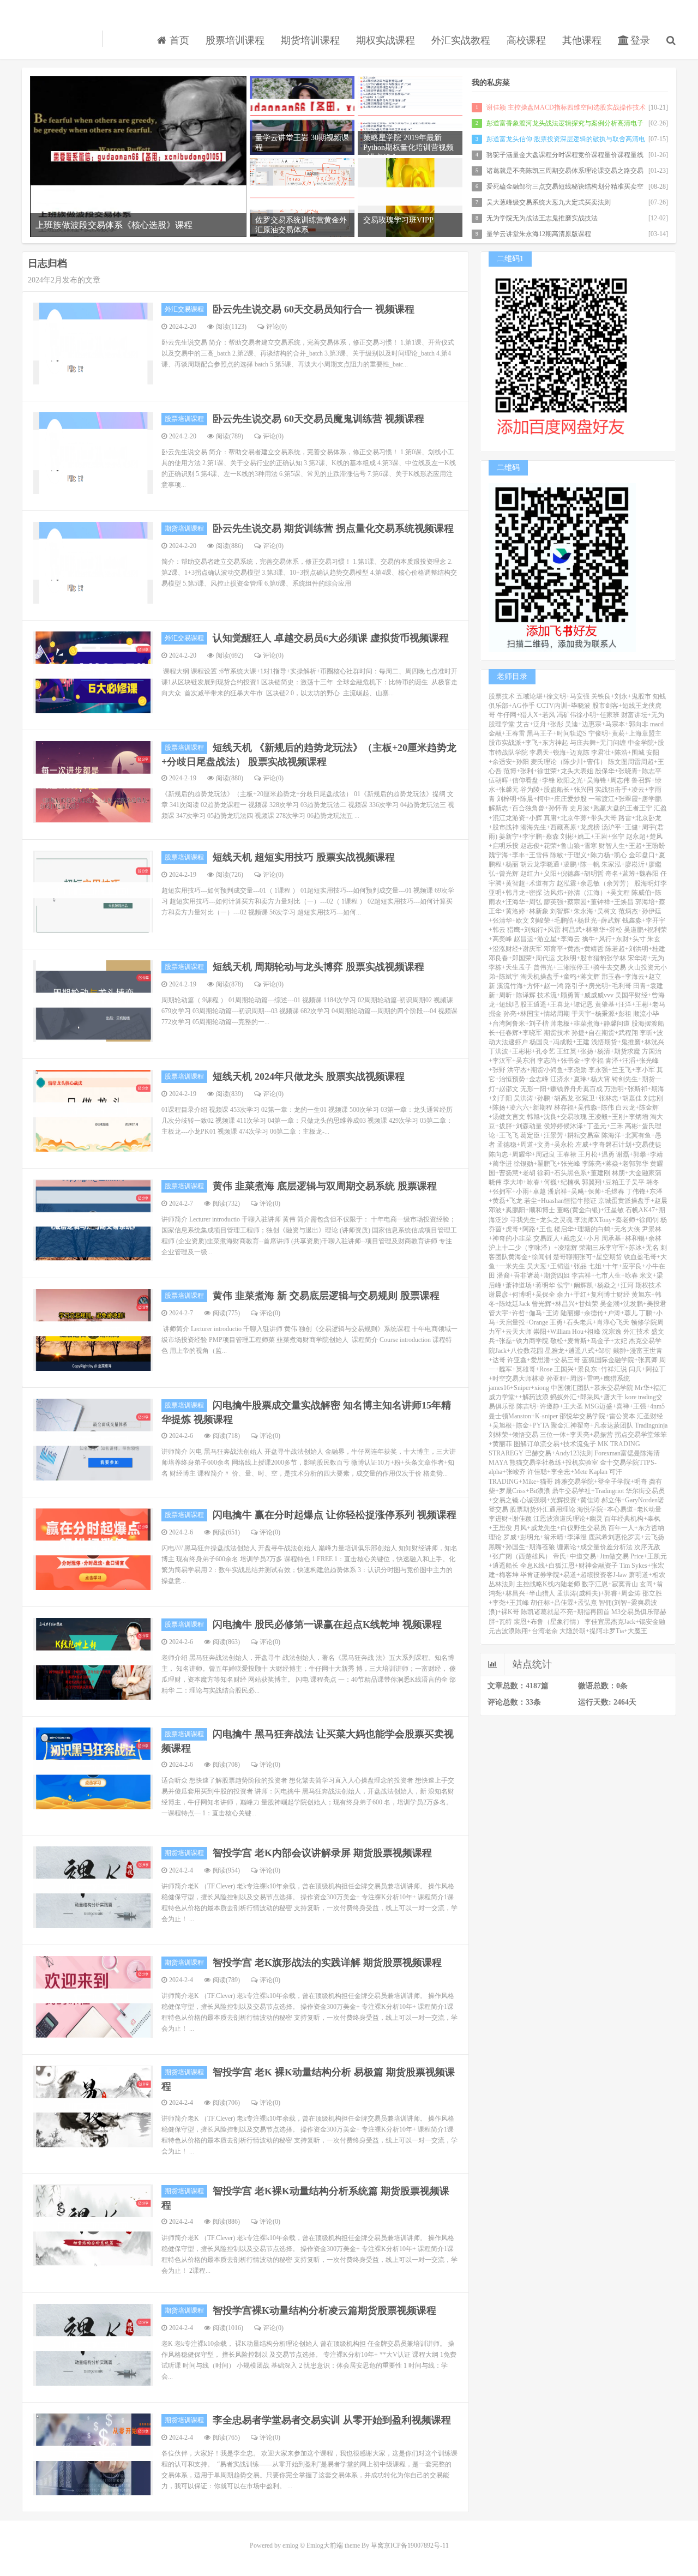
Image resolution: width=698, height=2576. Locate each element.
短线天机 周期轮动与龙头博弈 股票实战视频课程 (318, 967)
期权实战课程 (386, 40)
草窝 (377, 2545)
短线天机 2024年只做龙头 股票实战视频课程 (309, 1076)
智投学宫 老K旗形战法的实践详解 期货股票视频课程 (327, 1963)
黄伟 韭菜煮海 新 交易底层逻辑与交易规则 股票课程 (326, 1296)
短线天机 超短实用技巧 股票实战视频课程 (304, 857)
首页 (178, 40)
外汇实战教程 (461, 40)
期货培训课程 (310, 40)
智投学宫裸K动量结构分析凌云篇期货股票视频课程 (324, 2310)
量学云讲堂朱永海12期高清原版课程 (539, 234)
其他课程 (582, 40)
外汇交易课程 (184, 309)
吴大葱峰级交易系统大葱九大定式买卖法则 (549, 202)
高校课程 (526, 40)
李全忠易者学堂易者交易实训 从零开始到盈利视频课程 (332, 2420)
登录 (639, 40)
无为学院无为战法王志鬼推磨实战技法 (542, 218)
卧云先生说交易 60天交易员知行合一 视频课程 (314, 309)
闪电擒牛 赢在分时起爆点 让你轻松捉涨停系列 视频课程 (335, 1515)
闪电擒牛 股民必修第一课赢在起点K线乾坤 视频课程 (327, 1624)
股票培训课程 (235, 40)
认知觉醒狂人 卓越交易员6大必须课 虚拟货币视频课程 (331, 638)
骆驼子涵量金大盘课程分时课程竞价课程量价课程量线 (565, 155)
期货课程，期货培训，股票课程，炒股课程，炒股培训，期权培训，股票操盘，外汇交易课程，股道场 (59, 39)
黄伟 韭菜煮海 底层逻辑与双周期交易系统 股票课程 (325, 1186)
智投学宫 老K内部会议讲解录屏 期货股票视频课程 (322, 1853)
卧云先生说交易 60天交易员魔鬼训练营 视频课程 (318, 419)
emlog (290, 2545)
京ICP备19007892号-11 (416, 2545)
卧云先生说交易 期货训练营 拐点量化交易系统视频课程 (333, 528)
